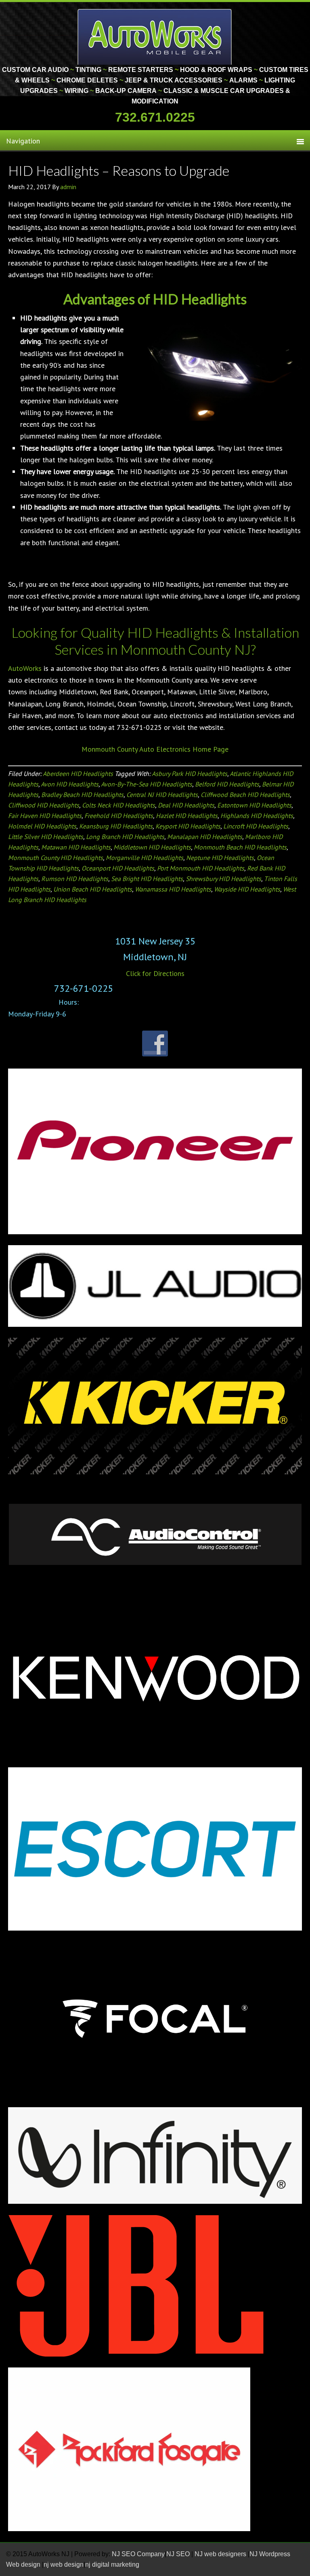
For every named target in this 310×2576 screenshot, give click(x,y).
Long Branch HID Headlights (125, 837)
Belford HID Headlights (227, 784)
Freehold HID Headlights (119, 816)
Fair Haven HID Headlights (45, 816)
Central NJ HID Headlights (162, 795)
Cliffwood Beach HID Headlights (245, 795)
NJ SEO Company (138, 2554)
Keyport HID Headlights (188, 826)
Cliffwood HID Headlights (44, 805)
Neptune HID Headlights (220, 858)
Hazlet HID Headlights (187, 816)
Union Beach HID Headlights (93, 889)
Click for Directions (155, 973)
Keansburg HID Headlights (116, 826)
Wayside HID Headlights (247, 889)
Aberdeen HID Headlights (78, 774)
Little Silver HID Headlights (46, 837)
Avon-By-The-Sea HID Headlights (147, 784)
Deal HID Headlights (186, 805)
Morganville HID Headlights (145, 858)
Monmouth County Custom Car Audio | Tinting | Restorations (155, 36)
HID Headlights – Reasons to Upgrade (119, 170)
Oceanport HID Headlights (118, 868)
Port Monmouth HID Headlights (201, 868)
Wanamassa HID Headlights (173, 889)
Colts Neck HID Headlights (118, 805)
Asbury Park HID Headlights (190, 774)
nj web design (64, 2564)
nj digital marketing (112, 2564)
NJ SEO (179, 2554)
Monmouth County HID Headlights (56, 858)
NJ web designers (221, 2554)
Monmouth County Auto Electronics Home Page (155, 749)
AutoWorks (25, 668)
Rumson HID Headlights (75, 879)
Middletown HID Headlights (152, 847)
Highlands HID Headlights (257, 816)
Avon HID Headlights (70, 784)
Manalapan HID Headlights (205, 837)
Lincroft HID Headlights (256, 826)
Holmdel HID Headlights (42, 826)
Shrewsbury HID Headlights (223, 879)
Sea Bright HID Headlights (147, 879)
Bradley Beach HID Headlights (82, 795)
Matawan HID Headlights (76, 847)
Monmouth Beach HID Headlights (240, 847)
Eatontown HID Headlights (254, 805)
